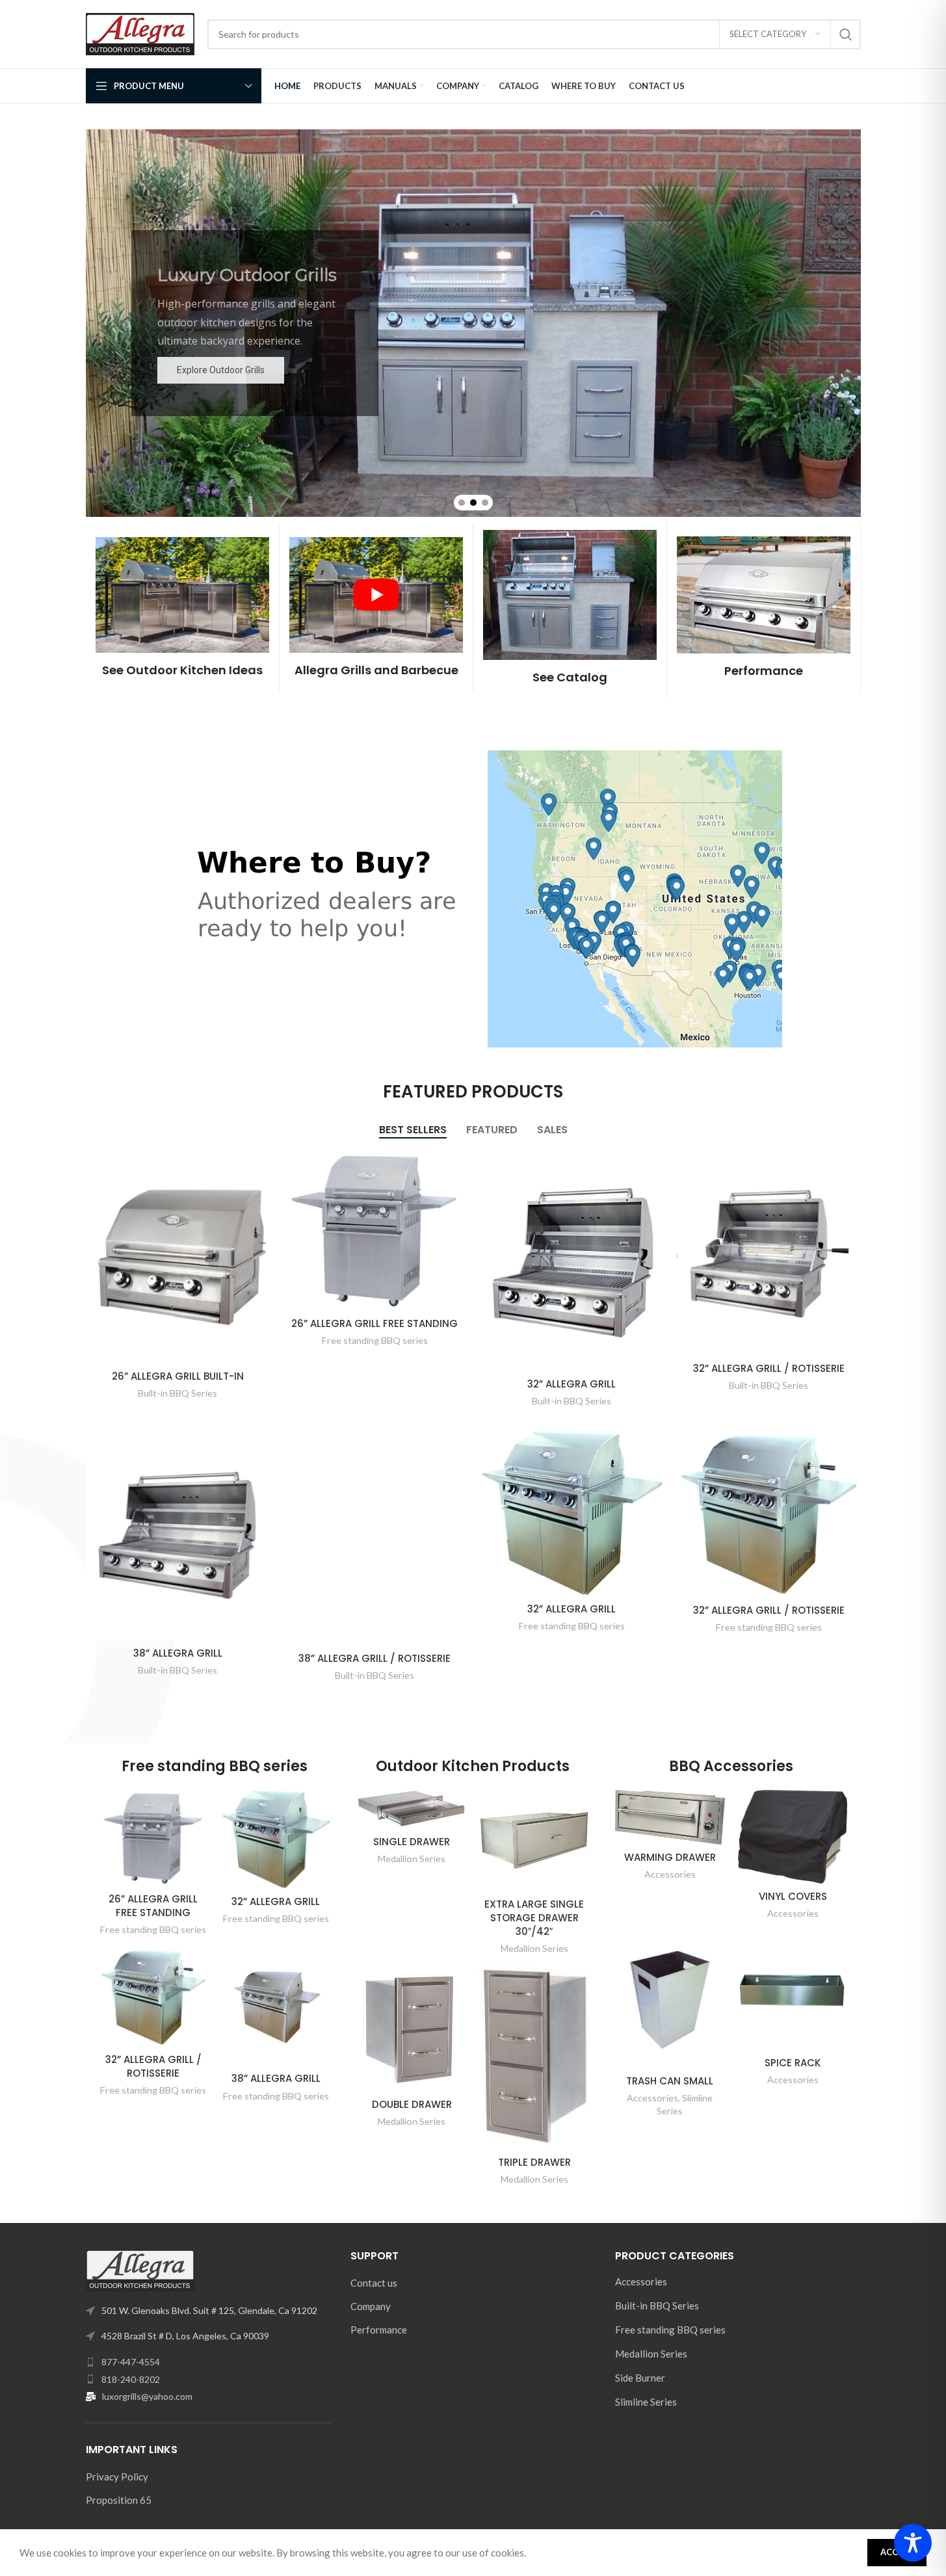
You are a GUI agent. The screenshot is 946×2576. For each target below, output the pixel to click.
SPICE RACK (793, 2063)
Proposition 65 (119, 2500)
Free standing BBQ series (375, 1340)
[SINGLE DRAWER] (412, 1809)
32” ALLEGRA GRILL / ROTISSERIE (769, 1368)
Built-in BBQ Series (177, 1393)
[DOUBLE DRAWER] (412, 2029)
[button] (462, 503)
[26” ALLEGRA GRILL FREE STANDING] (375, 1230)
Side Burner (640, 2378)
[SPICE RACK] (793, 1991)
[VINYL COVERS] (793, 1837)
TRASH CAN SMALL (670, 2081)
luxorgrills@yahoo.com (147, 2396)
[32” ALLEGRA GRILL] (572, 1261)
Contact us (374, 2283)
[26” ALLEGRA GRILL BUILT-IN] (178, 1257)
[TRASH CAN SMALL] (670, 2000)
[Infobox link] (182, 608)
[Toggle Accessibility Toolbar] (913, 2543)
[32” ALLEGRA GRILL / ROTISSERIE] (769, 1253)
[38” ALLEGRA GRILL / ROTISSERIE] (375, 1538)
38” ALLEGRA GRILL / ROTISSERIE (374, 1658)
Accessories (670, 1874)
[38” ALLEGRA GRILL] (178, 1535)
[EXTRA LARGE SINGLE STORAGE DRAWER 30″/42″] (534, 1841)
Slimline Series (646, 2402)
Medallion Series (412, 1859)
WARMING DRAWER (670, 1857)
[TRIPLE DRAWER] (534, 2057)
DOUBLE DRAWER (412, 2104)
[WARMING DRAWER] (670, 1817)
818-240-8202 (131, 2379)
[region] (473, 323)
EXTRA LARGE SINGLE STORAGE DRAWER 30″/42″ (534, 1918)
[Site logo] (140, 33)
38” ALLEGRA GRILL (178, 1653)
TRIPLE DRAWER (534, 2162)
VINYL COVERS (793, 1896)
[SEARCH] (846, 34)
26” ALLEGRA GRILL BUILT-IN (178, 1376)
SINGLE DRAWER (412, 1842)
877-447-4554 (131, 2362)
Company (371, 2306)
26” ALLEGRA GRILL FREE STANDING (374, 1323)
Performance (379, 2330)
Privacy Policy (117, 2477)
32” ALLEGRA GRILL (572, 1384)
